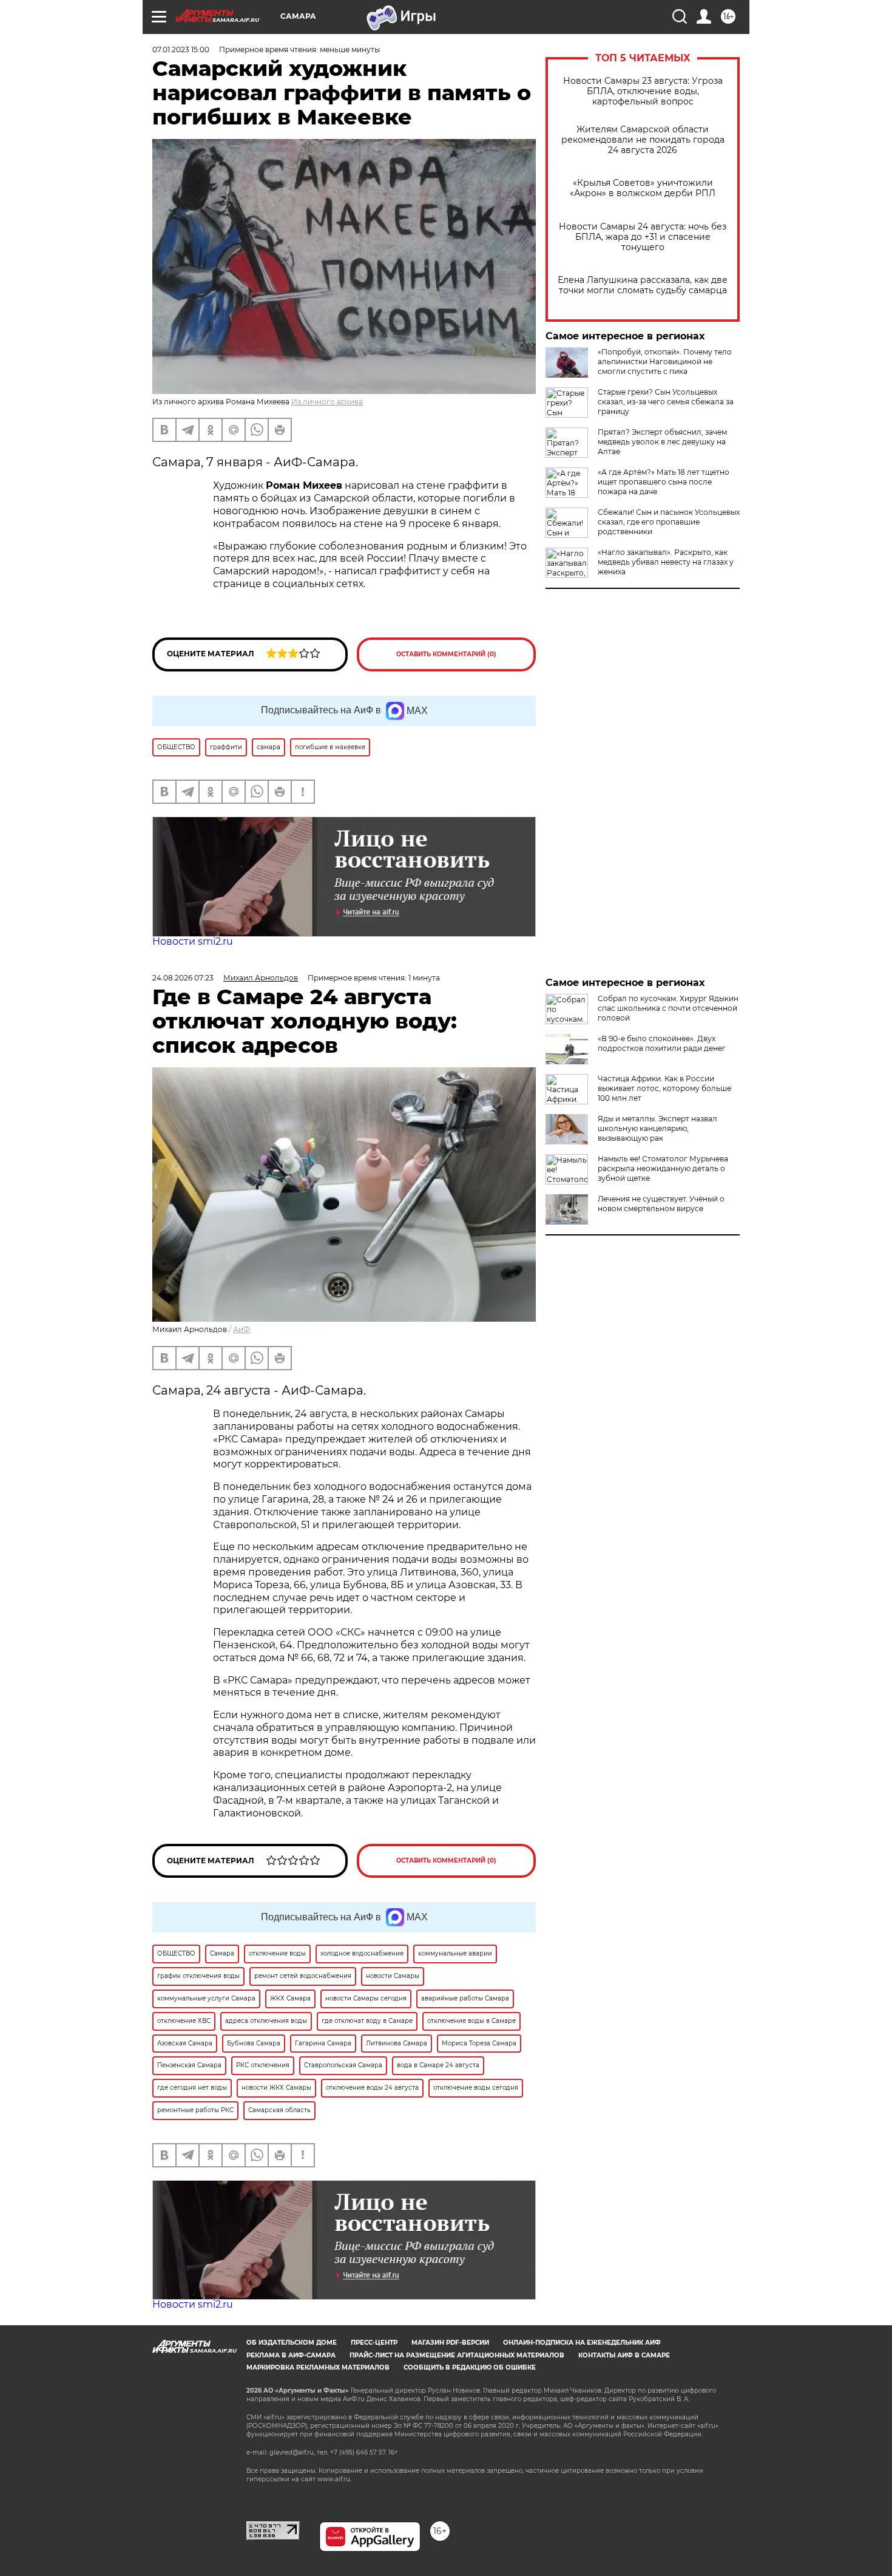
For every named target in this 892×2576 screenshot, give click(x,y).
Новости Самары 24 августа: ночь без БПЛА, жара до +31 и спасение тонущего (643, 237)
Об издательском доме (292, 2343)
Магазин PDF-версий (450, 2343)
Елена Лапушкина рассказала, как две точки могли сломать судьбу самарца (643, 285)
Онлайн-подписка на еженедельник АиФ (582, 2343)
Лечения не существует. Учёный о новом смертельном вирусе (661, 1204)
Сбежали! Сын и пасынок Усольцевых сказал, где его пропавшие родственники (669, 522)
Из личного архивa (327, 402)
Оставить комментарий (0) (446, 654)
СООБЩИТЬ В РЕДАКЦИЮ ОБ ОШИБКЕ (470, 2367)
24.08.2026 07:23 (183, 978)
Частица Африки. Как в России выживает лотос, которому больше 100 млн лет (664, 1088)
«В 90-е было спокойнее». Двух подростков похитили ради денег (662, 1043)
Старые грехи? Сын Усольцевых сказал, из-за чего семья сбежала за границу (666, 402)
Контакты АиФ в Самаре (624, 2355)
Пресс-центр (374, 2343)
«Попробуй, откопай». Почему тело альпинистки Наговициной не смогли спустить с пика (665, 362)
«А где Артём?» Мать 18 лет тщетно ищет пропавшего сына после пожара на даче (664, 482)
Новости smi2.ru (193, 941)
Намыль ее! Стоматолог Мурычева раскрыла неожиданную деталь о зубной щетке (663, 1168)
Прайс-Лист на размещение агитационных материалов (457, 2355)
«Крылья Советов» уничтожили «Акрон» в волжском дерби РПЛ (643, 188)
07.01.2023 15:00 (181, 49)
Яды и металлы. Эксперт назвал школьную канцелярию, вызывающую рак (657, 1128)
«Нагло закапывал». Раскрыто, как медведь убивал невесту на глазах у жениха (666, 562)
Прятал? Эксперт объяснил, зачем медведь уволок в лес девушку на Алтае (662, 442)
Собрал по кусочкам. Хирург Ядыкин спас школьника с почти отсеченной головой (668, 1008)
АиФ (242, 1329)
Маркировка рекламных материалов (318, 2367)
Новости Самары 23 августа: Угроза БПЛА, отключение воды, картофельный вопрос (643, 91)
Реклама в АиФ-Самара (291, 2355)
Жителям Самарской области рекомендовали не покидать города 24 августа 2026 (643, 140)
